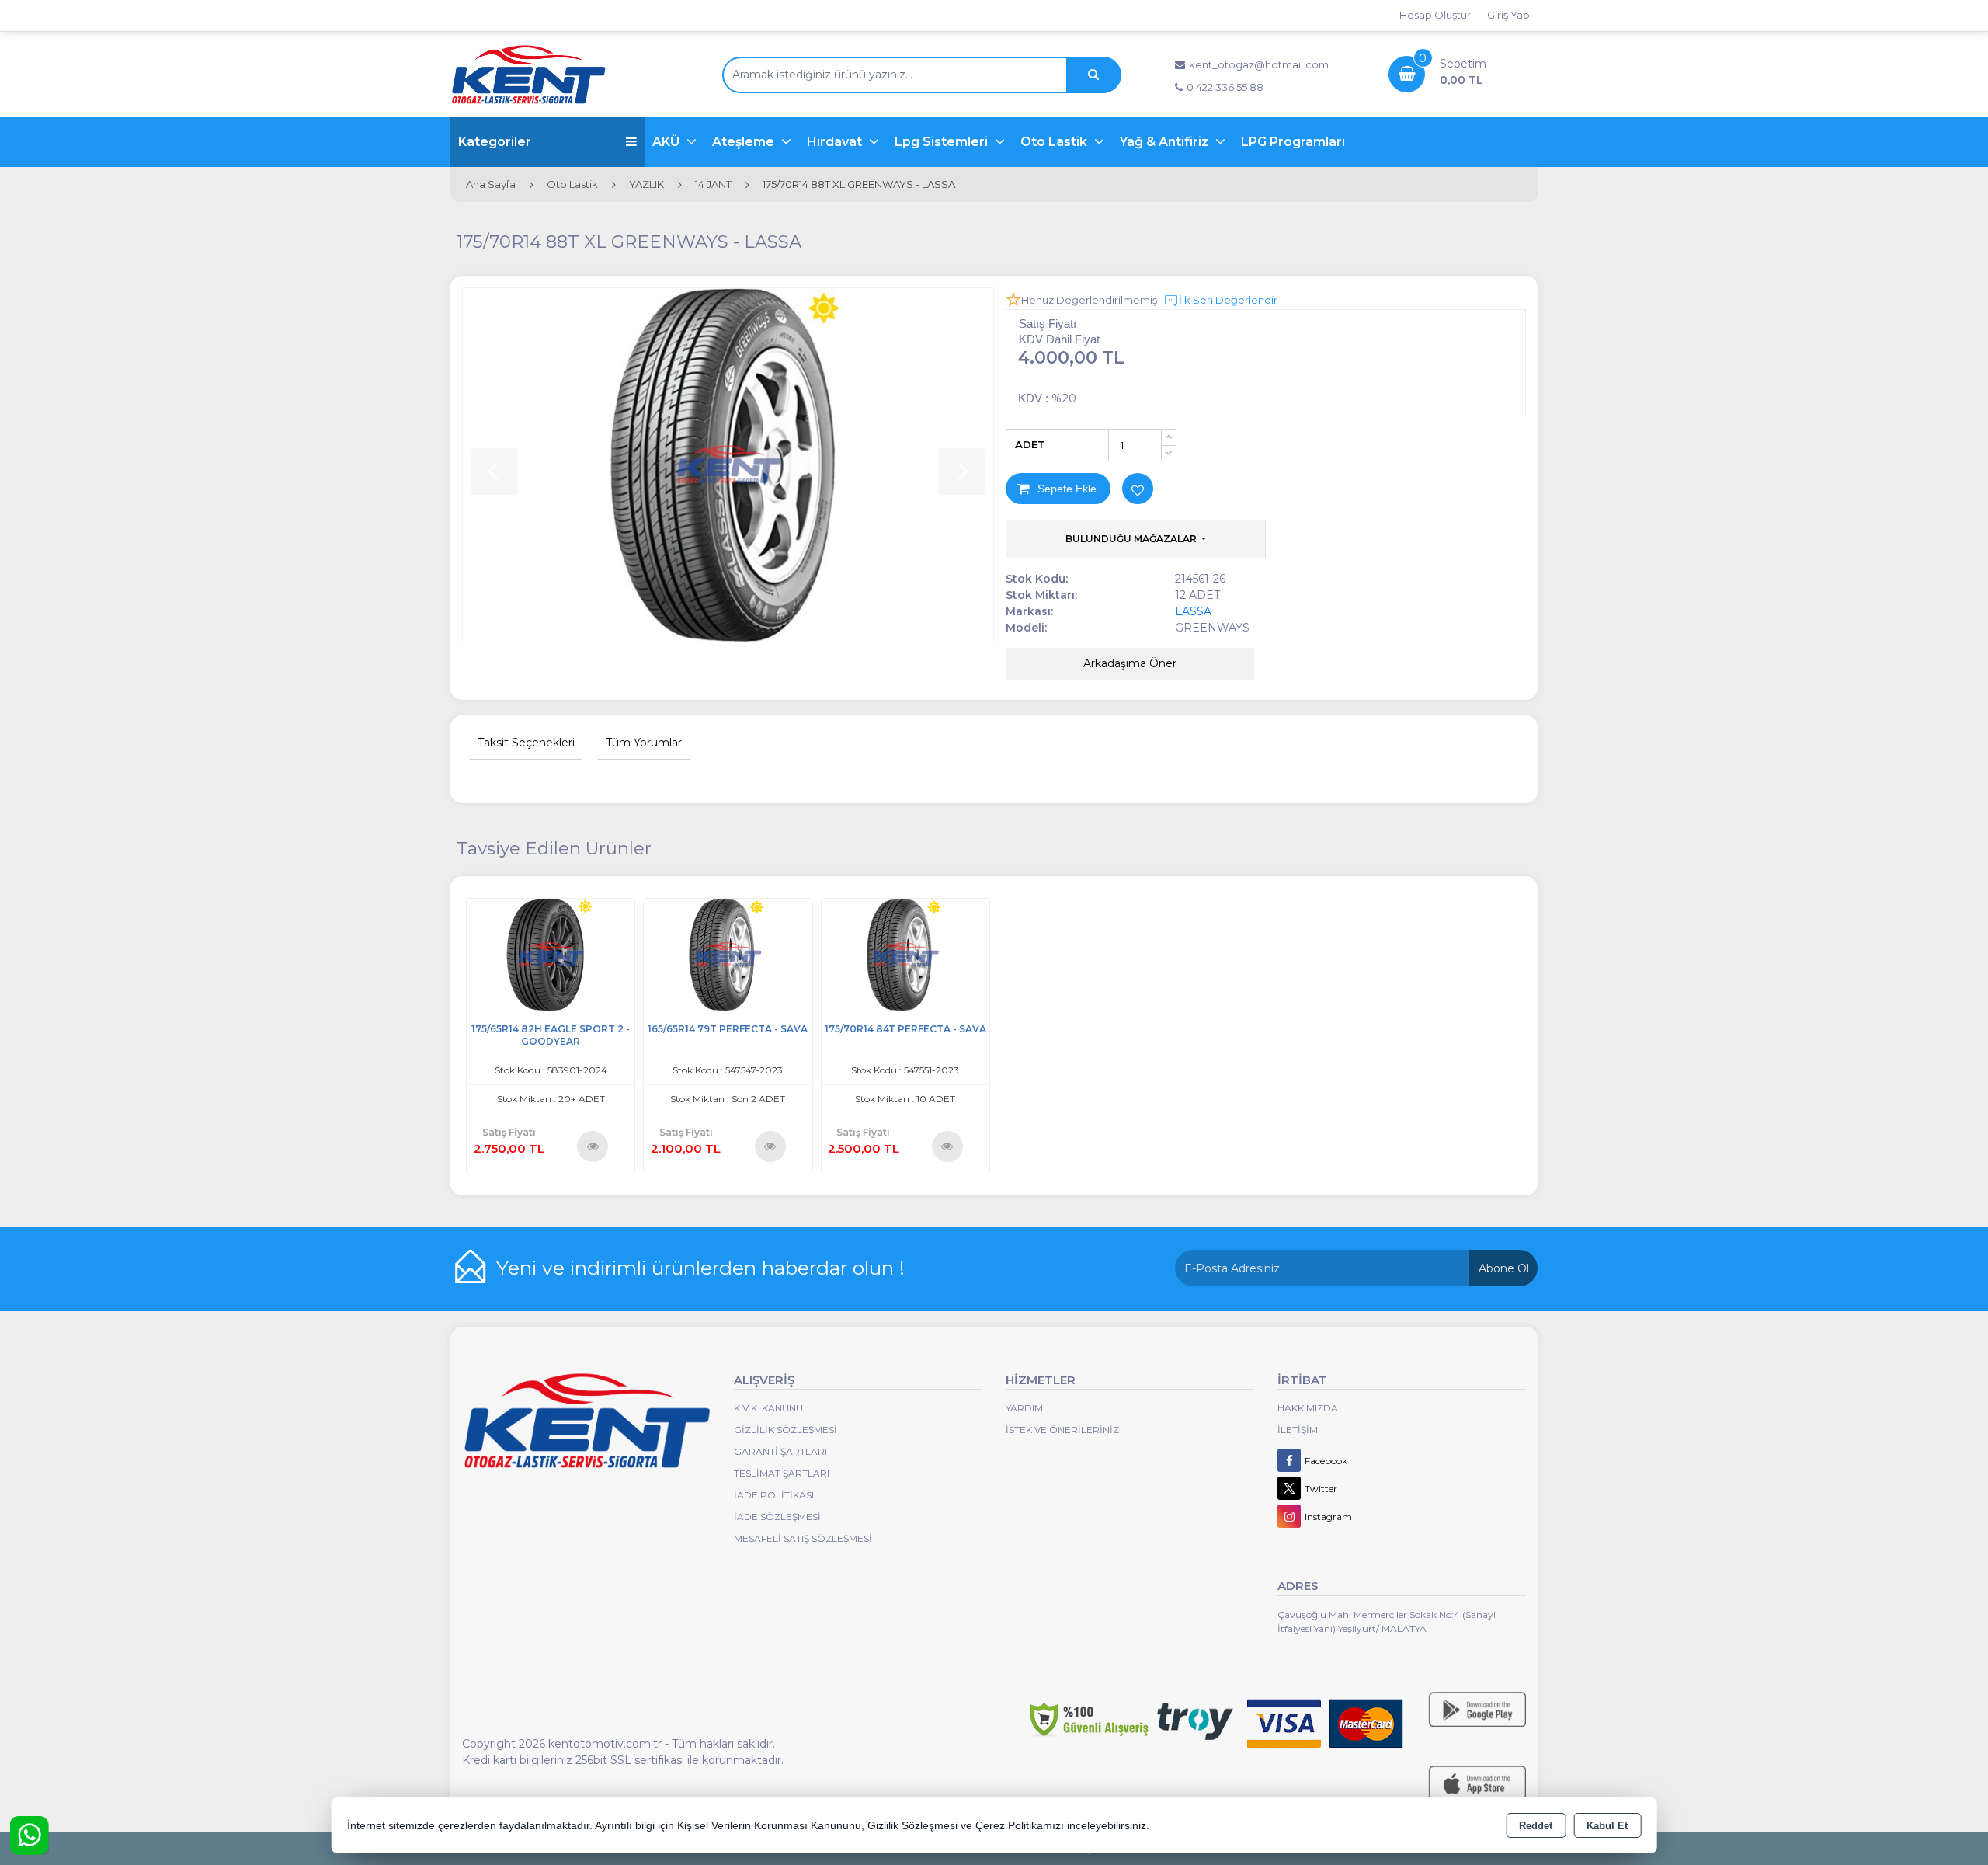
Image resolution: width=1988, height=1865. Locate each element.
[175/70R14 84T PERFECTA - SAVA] (905, 953)
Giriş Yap (1508, 15)
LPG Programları (1293, 142)
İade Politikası (774, 1495)
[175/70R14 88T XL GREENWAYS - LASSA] (728, 465)
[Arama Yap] (1093, 75)
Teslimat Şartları (782, 1473)
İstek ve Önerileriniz (1062, 1430)
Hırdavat (836, 142)
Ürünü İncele (593, 1146)
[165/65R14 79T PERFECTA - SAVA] (728, 953)
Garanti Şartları (780, 1451)
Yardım (1024, 1408)
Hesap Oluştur (1435, 15)
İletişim (1298, 1430)
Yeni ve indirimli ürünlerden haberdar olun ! (700, 1268)
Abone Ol (1504, 1268)
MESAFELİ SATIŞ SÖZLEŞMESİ (803, 1538)
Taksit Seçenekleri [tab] (526, 743)
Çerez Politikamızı (1020, 1826)
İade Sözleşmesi (777, 1517)
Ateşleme (745, 142)
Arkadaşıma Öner (1130, 663)
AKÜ (667, 142)
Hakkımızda (1308, 1408)
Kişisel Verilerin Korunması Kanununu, (771, 1826)
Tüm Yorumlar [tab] (644, 743)
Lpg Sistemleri (943, 142)
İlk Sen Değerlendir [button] (1228, 300)
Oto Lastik (1055, 142)
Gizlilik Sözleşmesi (785, 1430)
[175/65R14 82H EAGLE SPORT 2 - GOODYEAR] (551, 953)
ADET (1030, 444)
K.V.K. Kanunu (768, 1408)
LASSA (1193, 611)
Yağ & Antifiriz (1166, 142)
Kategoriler (495, 142)
